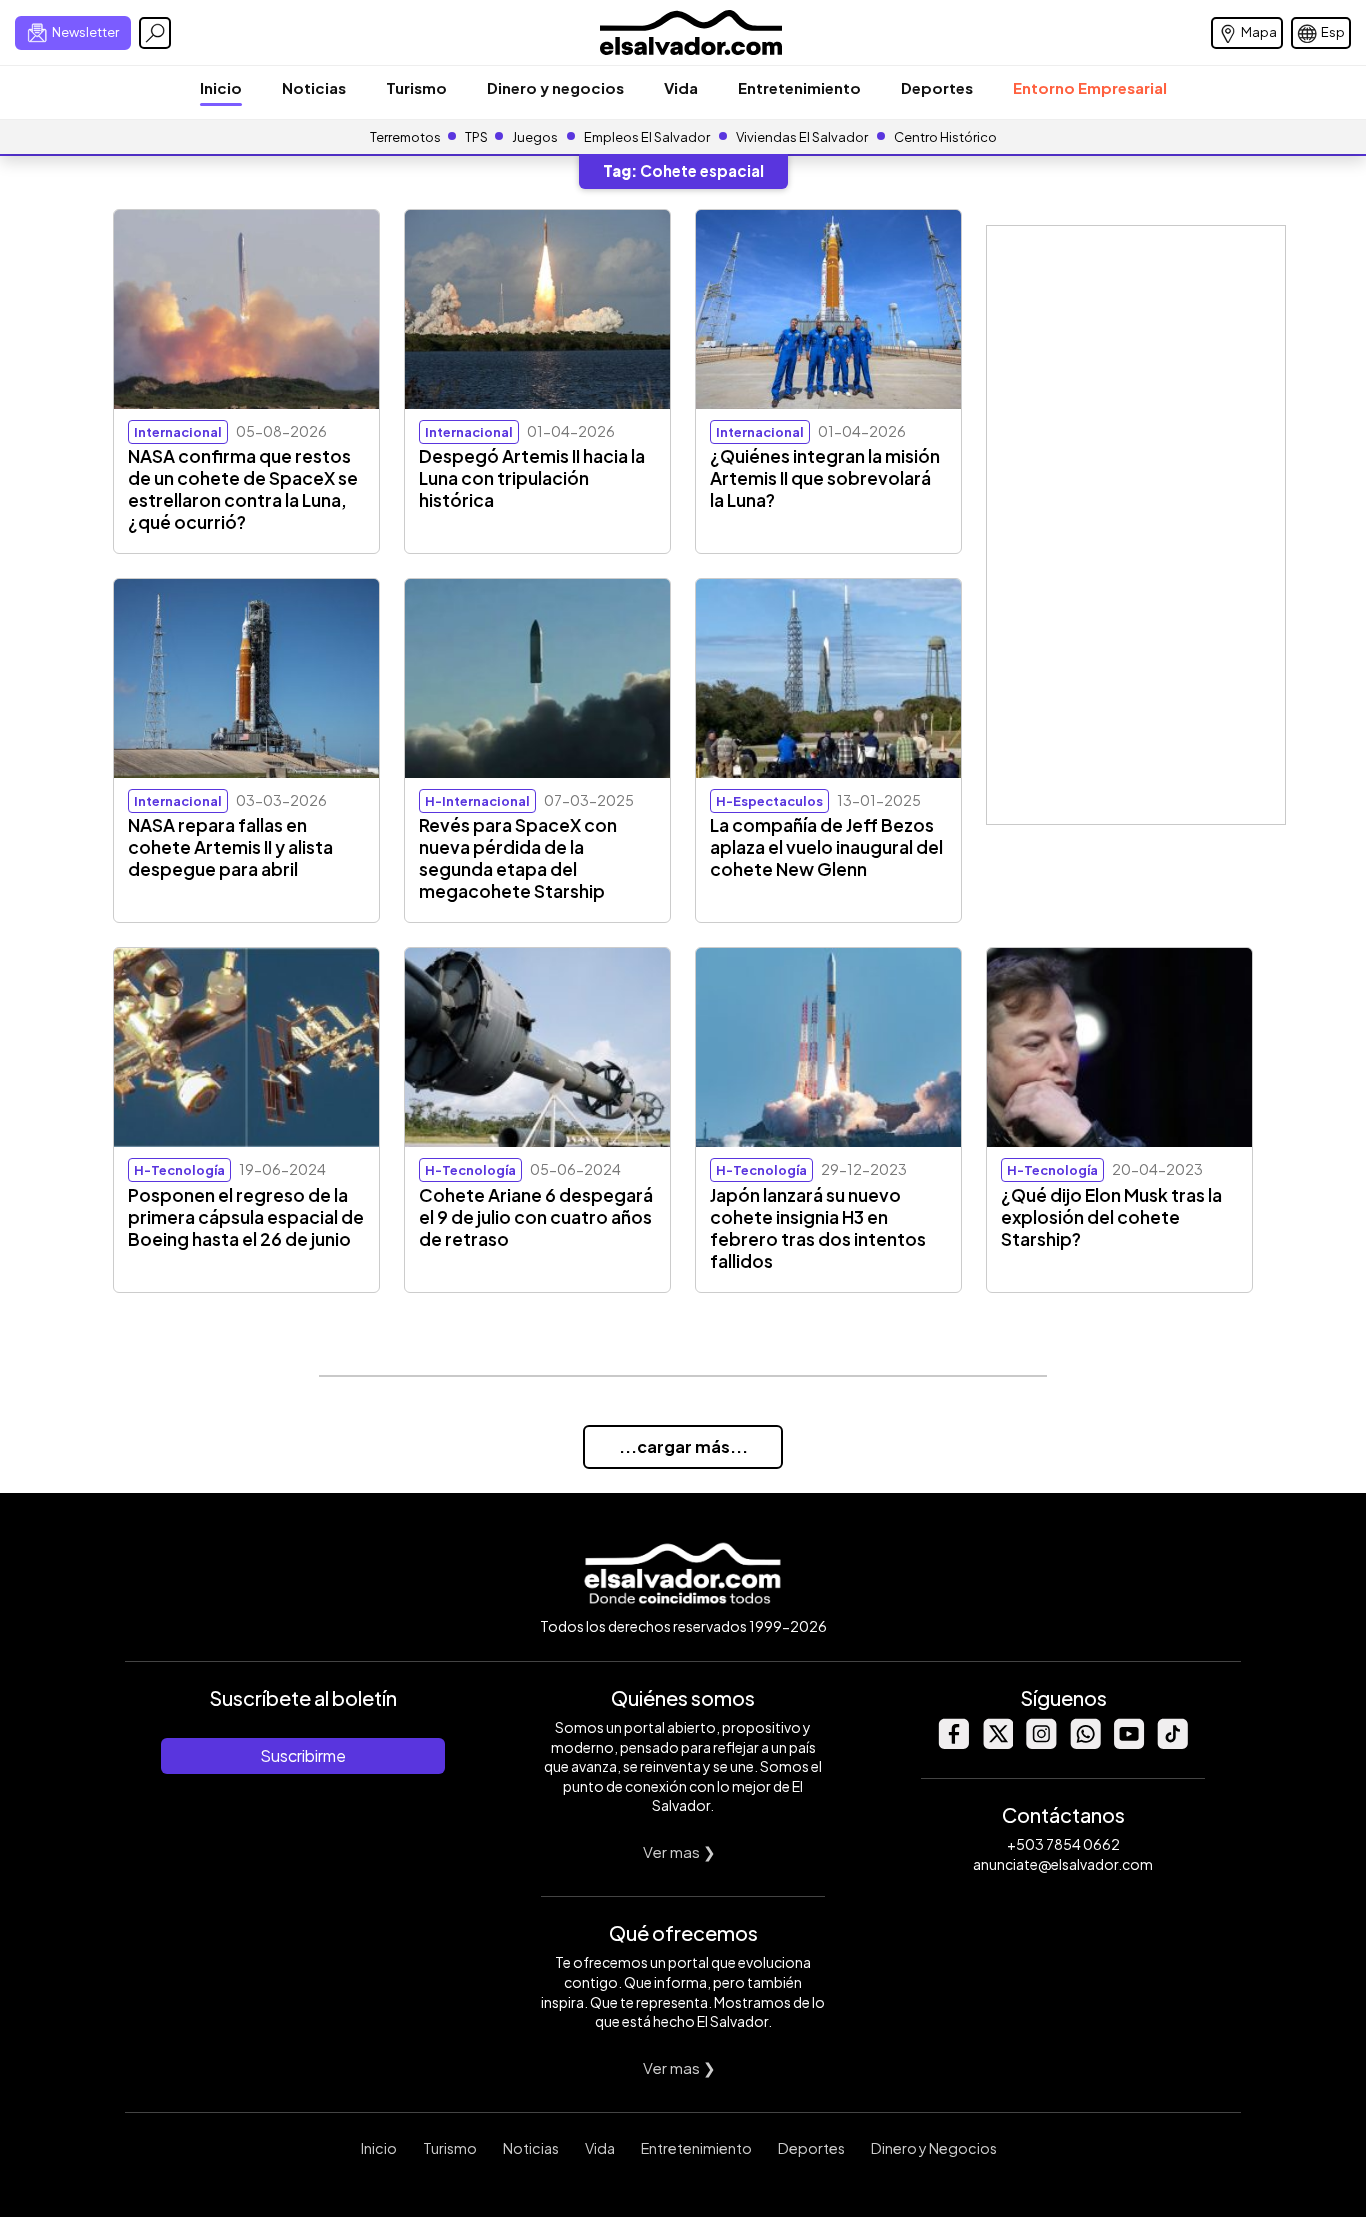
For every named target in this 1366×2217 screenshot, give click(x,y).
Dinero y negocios (555, 87)
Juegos (535, 137)
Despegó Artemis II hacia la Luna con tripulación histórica (532, 478)
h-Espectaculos (769, 801)
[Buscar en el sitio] (155, 33)
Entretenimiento (799, 87)
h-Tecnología (179, 1170)
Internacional (178, 432)
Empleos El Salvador (647, 137)
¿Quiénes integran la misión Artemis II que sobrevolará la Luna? (825, 478)
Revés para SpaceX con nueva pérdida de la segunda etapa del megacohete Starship (518, 858)
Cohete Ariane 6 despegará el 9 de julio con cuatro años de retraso (536, 1217)
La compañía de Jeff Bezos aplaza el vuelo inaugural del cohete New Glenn (826, 847)
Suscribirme (303, 1755)
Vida (681, 87)
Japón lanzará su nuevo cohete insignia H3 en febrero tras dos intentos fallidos (818, 1228)
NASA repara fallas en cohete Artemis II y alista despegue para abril (230, 847)
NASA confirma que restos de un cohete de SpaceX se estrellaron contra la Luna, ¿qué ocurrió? (243, 489)
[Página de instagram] (1041, 1743)
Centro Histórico (945, 137)
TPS (476, 137)
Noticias (314, 87)
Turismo (416, 87)
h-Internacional (477, 801)
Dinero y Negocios (934, 2148)
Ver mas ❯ (679, 1851)
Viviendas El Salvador (802, 137)
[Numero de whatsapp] (1085, 1743)
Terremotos (405, 137)
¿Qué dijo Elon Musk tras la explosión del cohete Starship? (1111, 1217)
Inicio (221, 87)
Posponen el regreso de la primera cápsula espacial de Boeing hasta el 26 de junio (246, 1217)
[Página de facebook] (953, 1743)
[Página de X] (997, 1743)
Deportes (937, 87)
